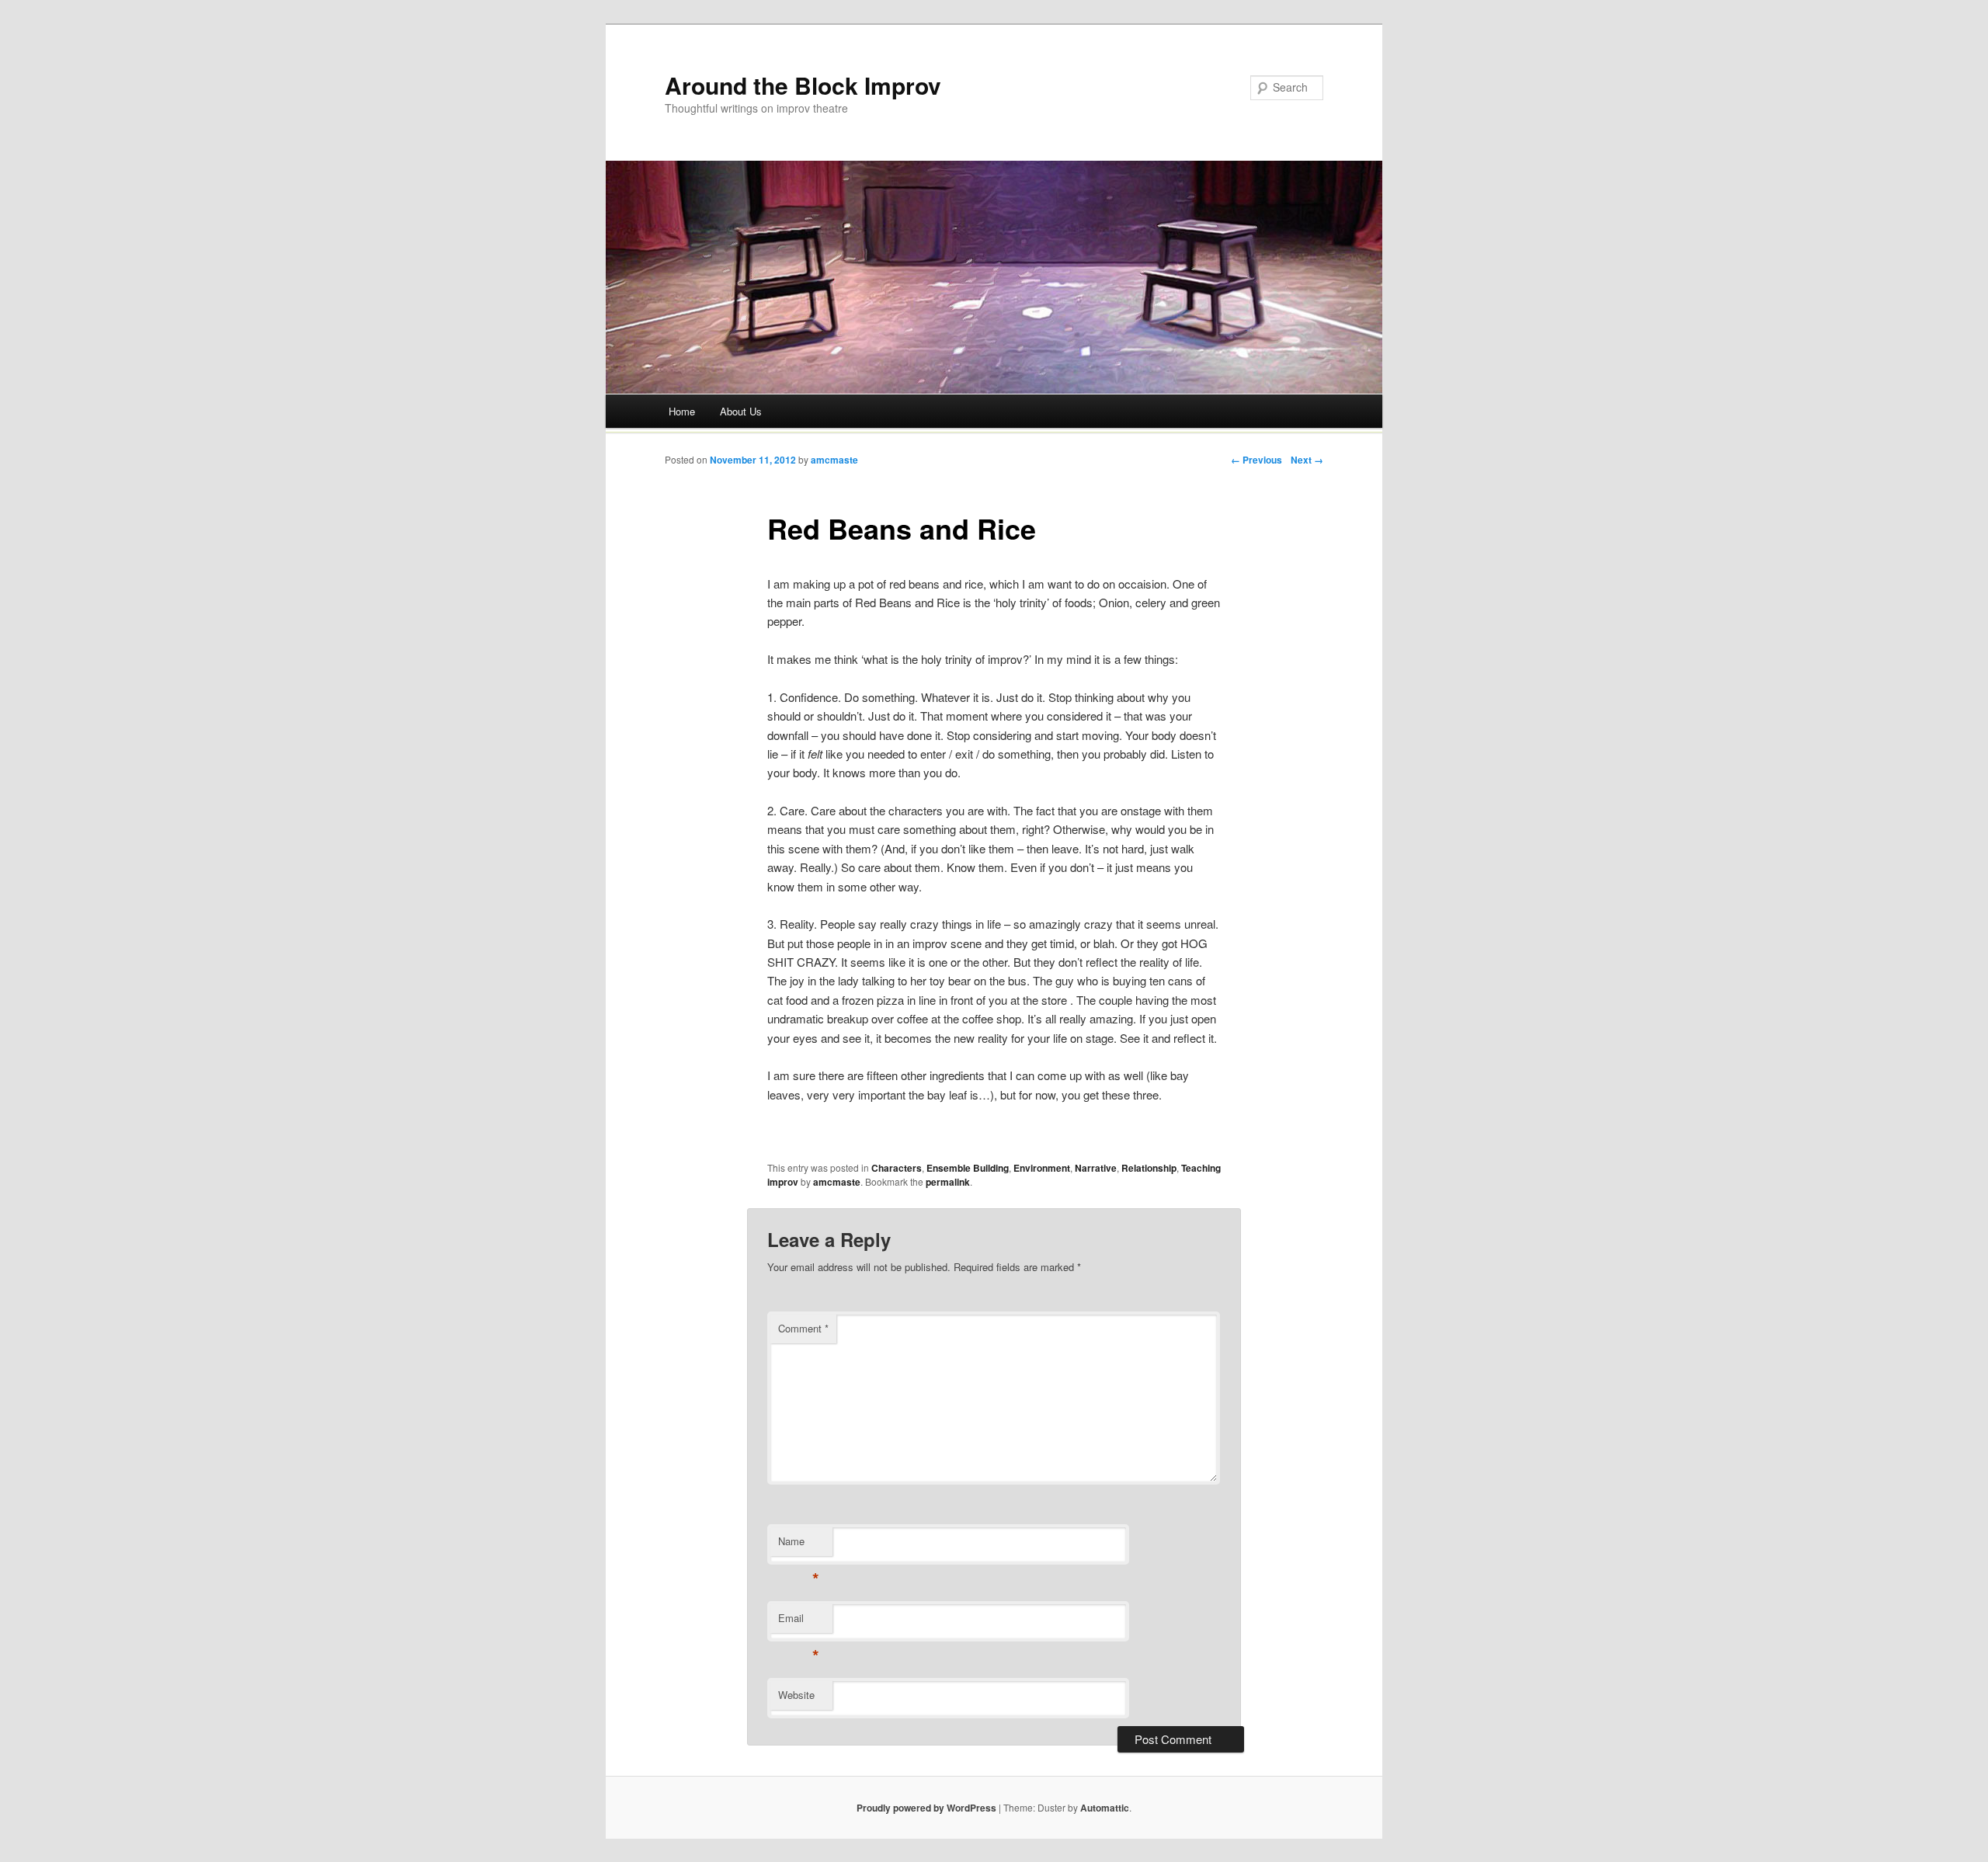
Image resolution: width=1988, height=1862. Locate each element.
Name (799, 1545)
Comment (803, 1328)
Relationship (1149, 1168)
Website (796, 1695)
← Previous (1256, 460)
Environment (1042, 1168)
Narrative (1096, 1168)
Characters (897, 1168)
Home (682, 411)
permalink (948, 1182)
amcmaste (834, 460)
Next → (1307, 460)
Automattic (1105, 1808)
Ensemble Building (968, 1168)
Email (799, 1622)
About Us (741, 411)
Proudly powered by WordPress (926, 1808)
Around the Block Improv (803, 85)
